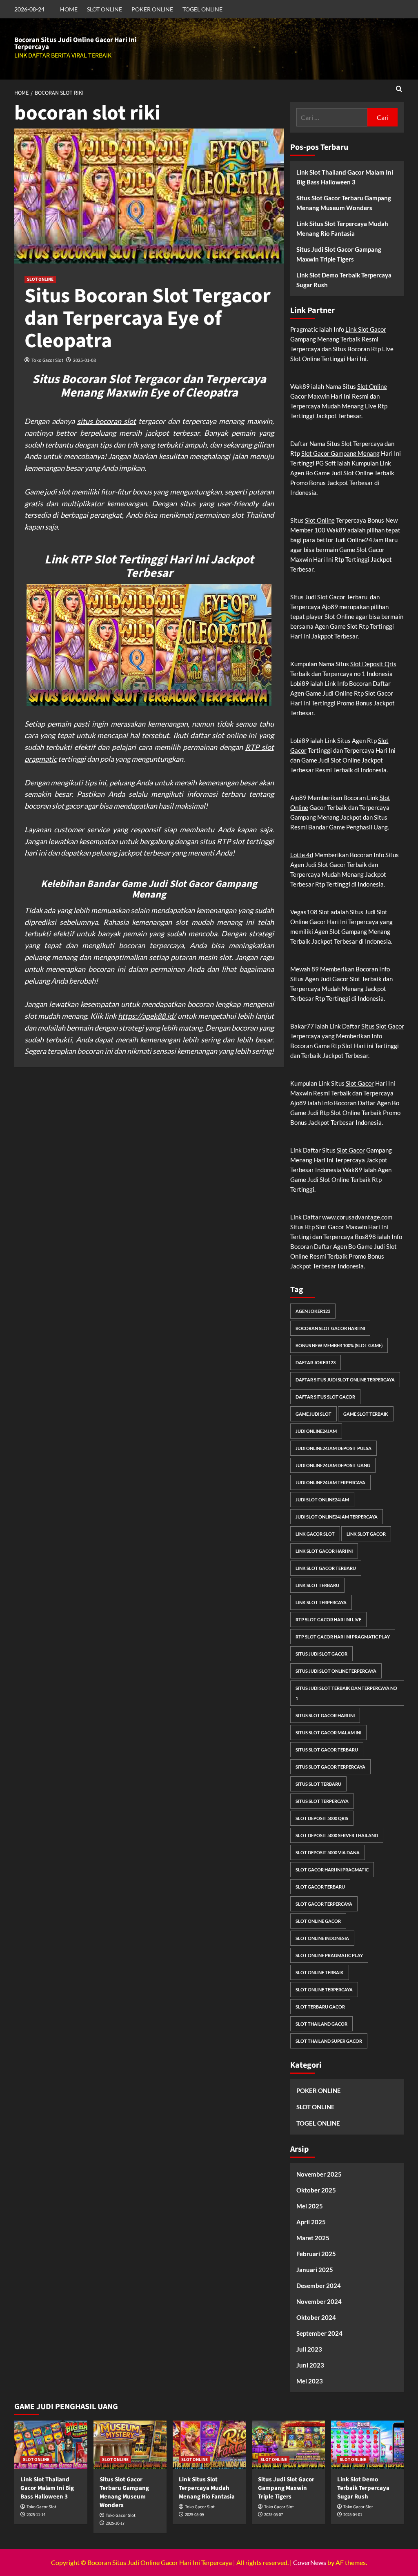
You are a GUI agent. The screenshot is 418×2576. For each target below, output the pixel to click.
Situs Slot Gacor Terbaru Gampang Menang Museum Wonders (344, 203)
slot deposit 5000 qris (322, 1818)
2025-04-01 (353, 2515)
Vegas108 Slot (310, 912)
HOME (69, 9)
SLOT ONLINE (104, 9)
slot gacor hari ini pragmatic (332, 1870)
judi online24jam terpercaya (330, 1482)
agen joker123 (313, 1311)
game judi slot (313, 1414)
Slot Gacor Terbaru (342, 597)
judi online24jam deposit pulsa (334, 1448)
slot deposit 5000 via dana (328, 1852)
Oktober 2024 (316, 2317)
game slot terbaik (366, 1414)
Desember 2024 (319, 2286)
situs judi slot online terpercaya (336, 1671)
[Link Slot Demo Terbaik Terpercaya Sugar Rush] (368, 2445)
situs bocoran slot (107, 421)
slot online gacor (318, 1921)
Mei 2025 (310, 2206)
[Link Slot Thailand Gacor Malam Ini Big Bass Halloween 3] (51, 2445)
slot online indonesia (322, 1938)
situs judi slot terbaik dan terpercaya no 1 (346, 1693)
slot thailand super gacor (329, 2041)
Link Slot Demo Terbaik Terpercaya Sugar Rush (344, 280)
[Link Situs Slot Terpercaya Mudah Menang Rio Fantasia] (209, 2445)
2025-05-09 (194, 2515)
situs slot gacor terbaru (327, 1750)
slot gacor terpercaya (324, 1904)
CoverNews (310, 2562)
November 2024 (319, 2301)
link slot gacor (366, 1534)
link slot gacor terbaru (326, 1568)
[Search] (399, 90)
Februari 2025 (316, 2254)
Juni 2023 (310, 2365)
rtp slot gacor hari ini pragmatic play (343, 1637)
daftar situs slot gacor (325, 1397)
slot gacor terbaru (320, 1887)
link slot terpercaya (321, 1602)
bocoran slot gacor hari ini (330, 1328)
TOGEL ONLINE (202, 9)
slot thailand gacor (321, 2024)
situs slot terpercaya (322, 1801)
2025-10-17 (115, 2523)
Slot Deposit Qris (373, 664)
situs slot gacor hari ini (325, 1715)
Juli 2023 (309, 2349)
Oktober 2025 (316, 2190)
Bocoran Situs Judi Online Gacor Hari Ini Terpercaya (76, 43)
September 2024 (319, 2333)
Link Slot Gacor (366, 329)
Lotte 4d (302, 855)
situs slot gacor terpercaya (330, 1767)
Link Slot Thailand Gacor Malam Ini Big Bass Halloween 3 (345, 177)
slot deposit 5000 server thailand (337, 1835)
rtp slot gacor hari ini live (328, 1619)
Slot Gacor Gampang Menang (340, 453)
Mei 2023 (310, 2381)
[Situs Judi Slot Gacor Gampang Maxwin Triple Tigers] (288, 2445)
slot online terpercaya (324, 1990)
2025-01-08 (84, 360)
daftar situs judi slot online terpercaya (345, 1380)
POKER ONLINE (152, 9)
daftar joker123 (316, 1362)
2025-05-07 (273, 2515)
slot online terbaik (320, 1972)
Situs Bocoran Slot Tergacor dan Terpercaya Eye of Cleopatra (148, 318)
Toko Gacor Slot (47, 360)
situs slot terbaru (318, 1784)
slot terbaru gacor (320, 2007)
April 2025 (311, 2222)
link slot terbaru (317, 1585)
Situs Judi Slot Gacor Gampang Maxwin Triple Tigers (339, 254)
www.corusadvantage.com (357, 1217)
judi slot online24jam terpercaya (337, 1517)
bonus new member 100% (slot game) (339, 1345)
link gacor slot (315, 1534)
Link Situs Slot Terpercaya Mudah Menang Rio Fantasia (342, 228)
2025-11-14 (36, 2515)
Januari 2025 (315, 2270)
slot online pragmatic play (329, 1955)
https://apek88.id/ (147, 1016)
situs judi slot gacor (321, 1654)
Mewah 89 (305, 969)
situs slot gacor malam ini (328, 1732)
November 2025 (319, 2174)
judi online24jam (316, 1431)
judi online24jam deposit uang (333, 1465)
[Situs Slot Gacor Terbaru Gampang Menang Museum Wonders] (130, 2445)
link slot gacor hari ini (324, 1551)
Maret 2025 (313, 2238)
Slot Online (372, 386)
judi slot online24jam (322, 1500)
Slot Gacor (360, 1083)
